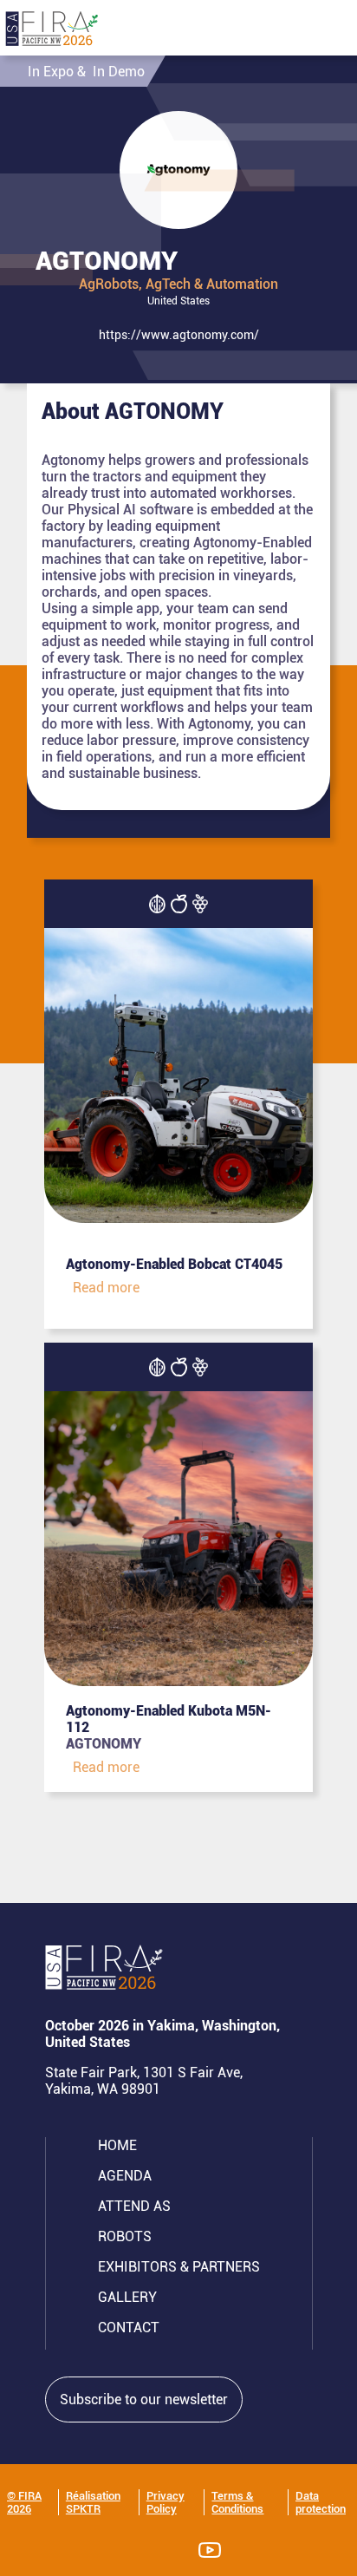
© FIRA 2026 (24, 2502)
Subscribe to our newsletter (144, 2399)
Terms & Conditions (237, 2502)
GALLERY (127, 2297)
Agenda (125, 2176)
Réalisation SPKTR (93, 2502)
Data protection (321, 2502)
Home (117, 2145)
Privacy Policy (166, 2502)
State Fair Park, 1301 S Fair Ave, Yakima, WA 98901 (144, 2081)
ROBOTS (125, 2236)
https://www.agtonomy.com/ (179, 335)
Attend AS (134, 2206)
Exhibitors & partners (179, 2267)
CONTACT (129, 2328)
